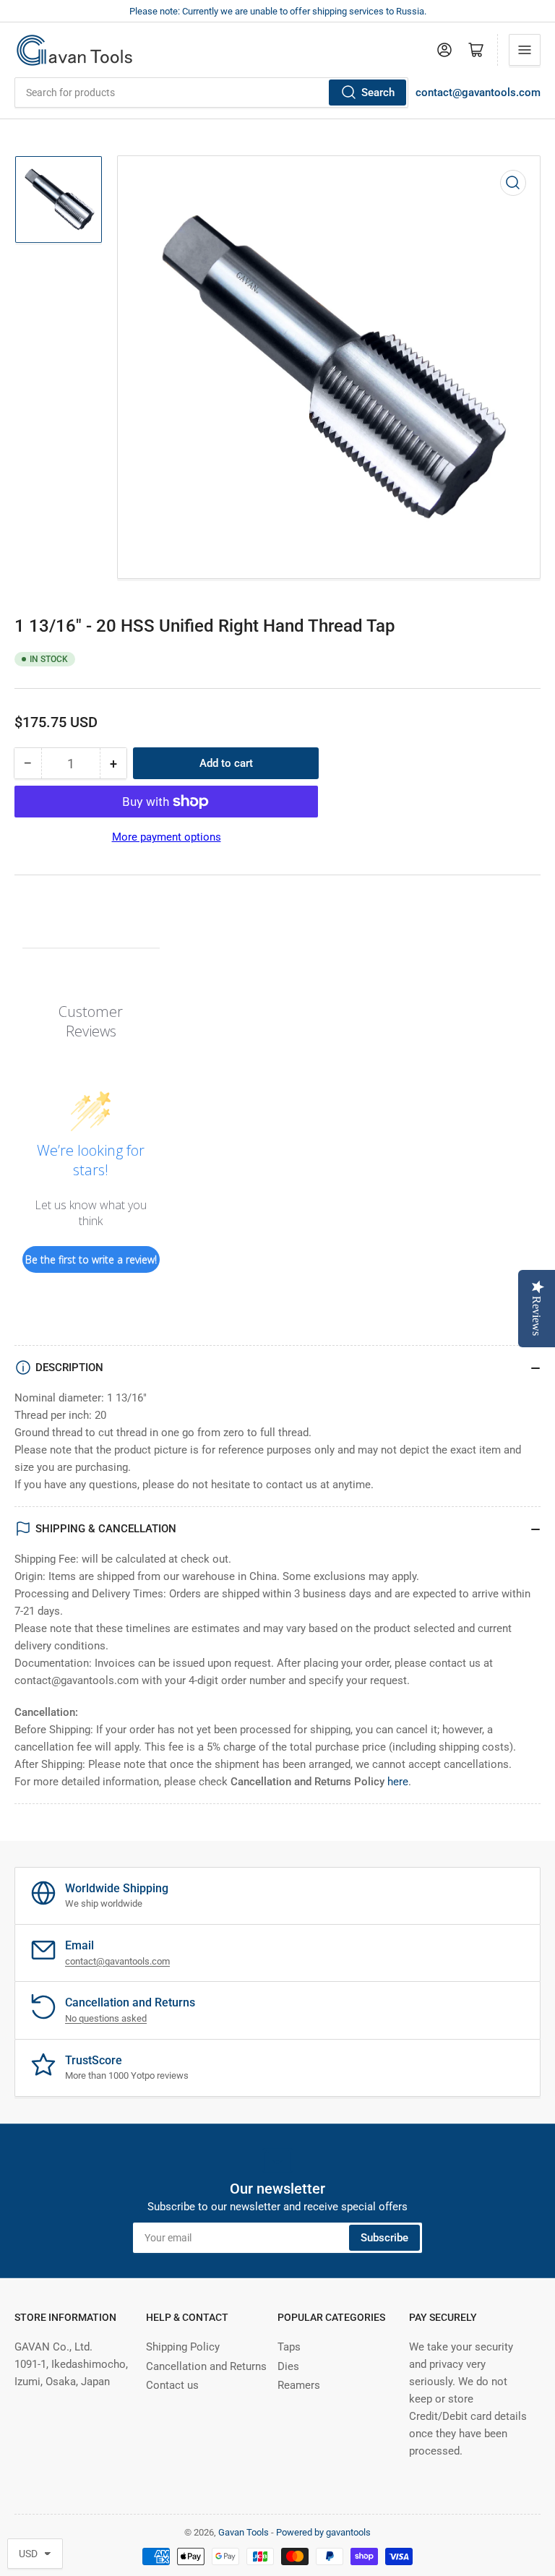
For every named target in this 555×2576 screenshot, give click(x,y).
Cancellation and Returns (206, 2366)
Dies (288, 2366)
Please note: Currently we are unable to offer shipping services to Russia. (278, 11)
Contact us (172, 2385)
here (398, 1782)
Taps (289, 2347)
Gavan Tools (244, 2532)
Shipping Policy (183, 2347)
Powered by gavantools (323, 2532)
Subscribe (384, 2238)
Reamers (299, 2385)
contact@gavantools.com (478, 93)
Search (378, 93)
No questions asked (106, 2018)
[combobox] (211, 93)
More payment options (167, 837)
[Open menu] (525, 50)
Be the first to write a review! (91, 1259)
